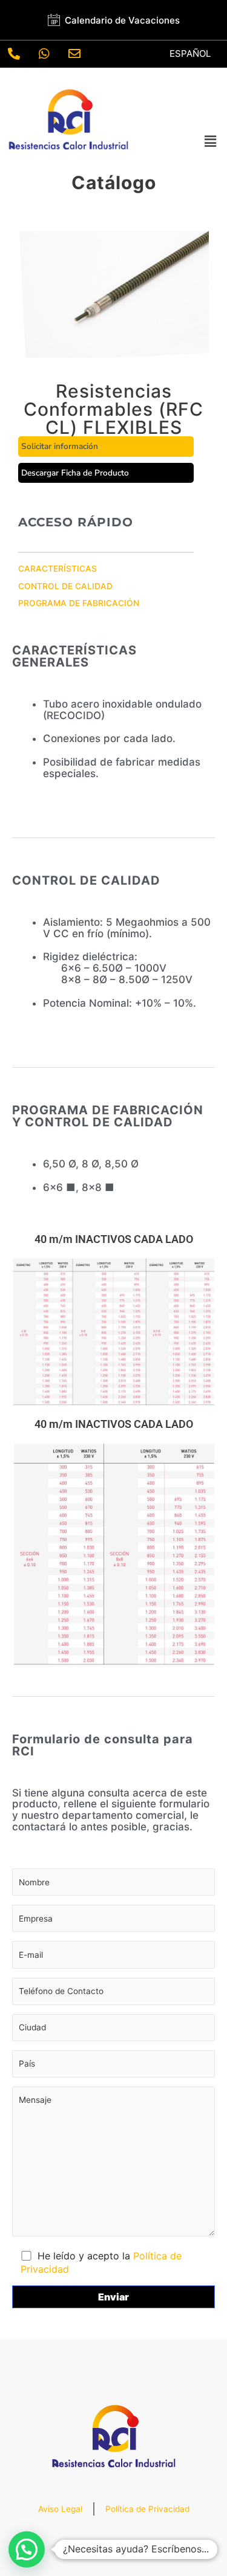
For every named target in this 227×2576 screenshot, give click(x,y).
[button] (211, 142)
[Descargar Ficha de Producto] (106, 473)
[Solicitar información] (106, 447)
